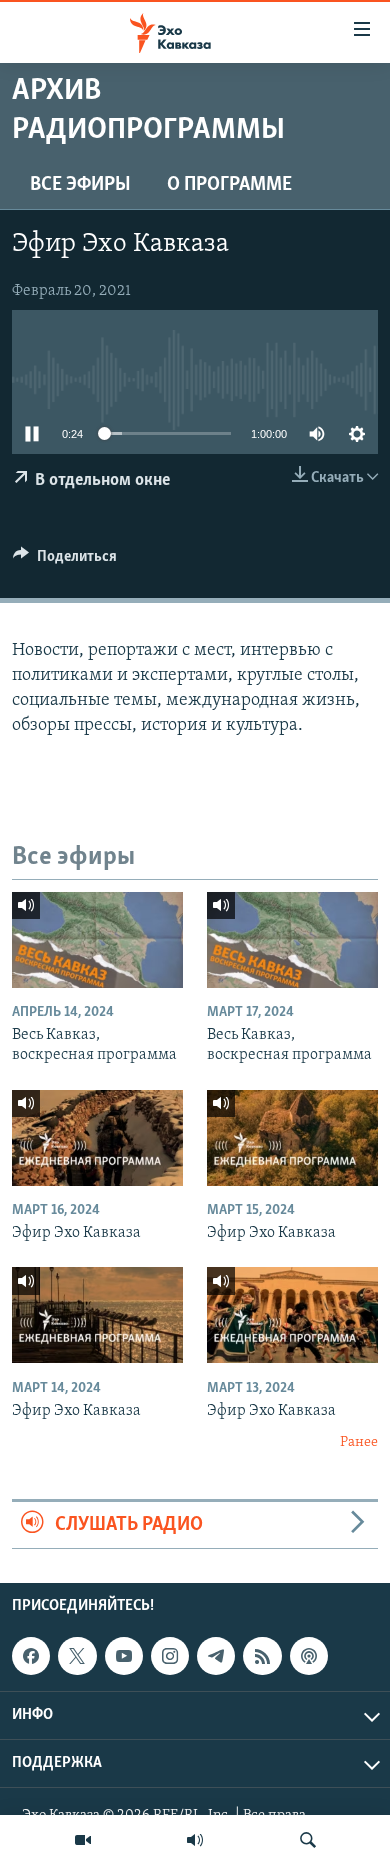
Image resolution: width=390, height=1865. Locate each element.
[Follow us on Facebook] (31, 1656)
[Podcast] (309, 1656)
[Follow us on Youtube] (124, 1656)
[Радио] (195, 1840)
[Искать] (308, 1840)
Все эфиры (80, 185)
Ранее (359, 1442)
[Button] (65, 561)
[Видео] (83, 1840)
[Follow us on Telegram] (216, 1656)
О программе (229, 185)
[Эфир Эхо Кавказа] (97, 1138)
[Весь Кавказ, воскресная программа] (97, 940)
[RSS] (262, 1656)
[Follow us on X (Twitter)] (77, 1656)
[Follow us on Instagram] (170, 1656)
